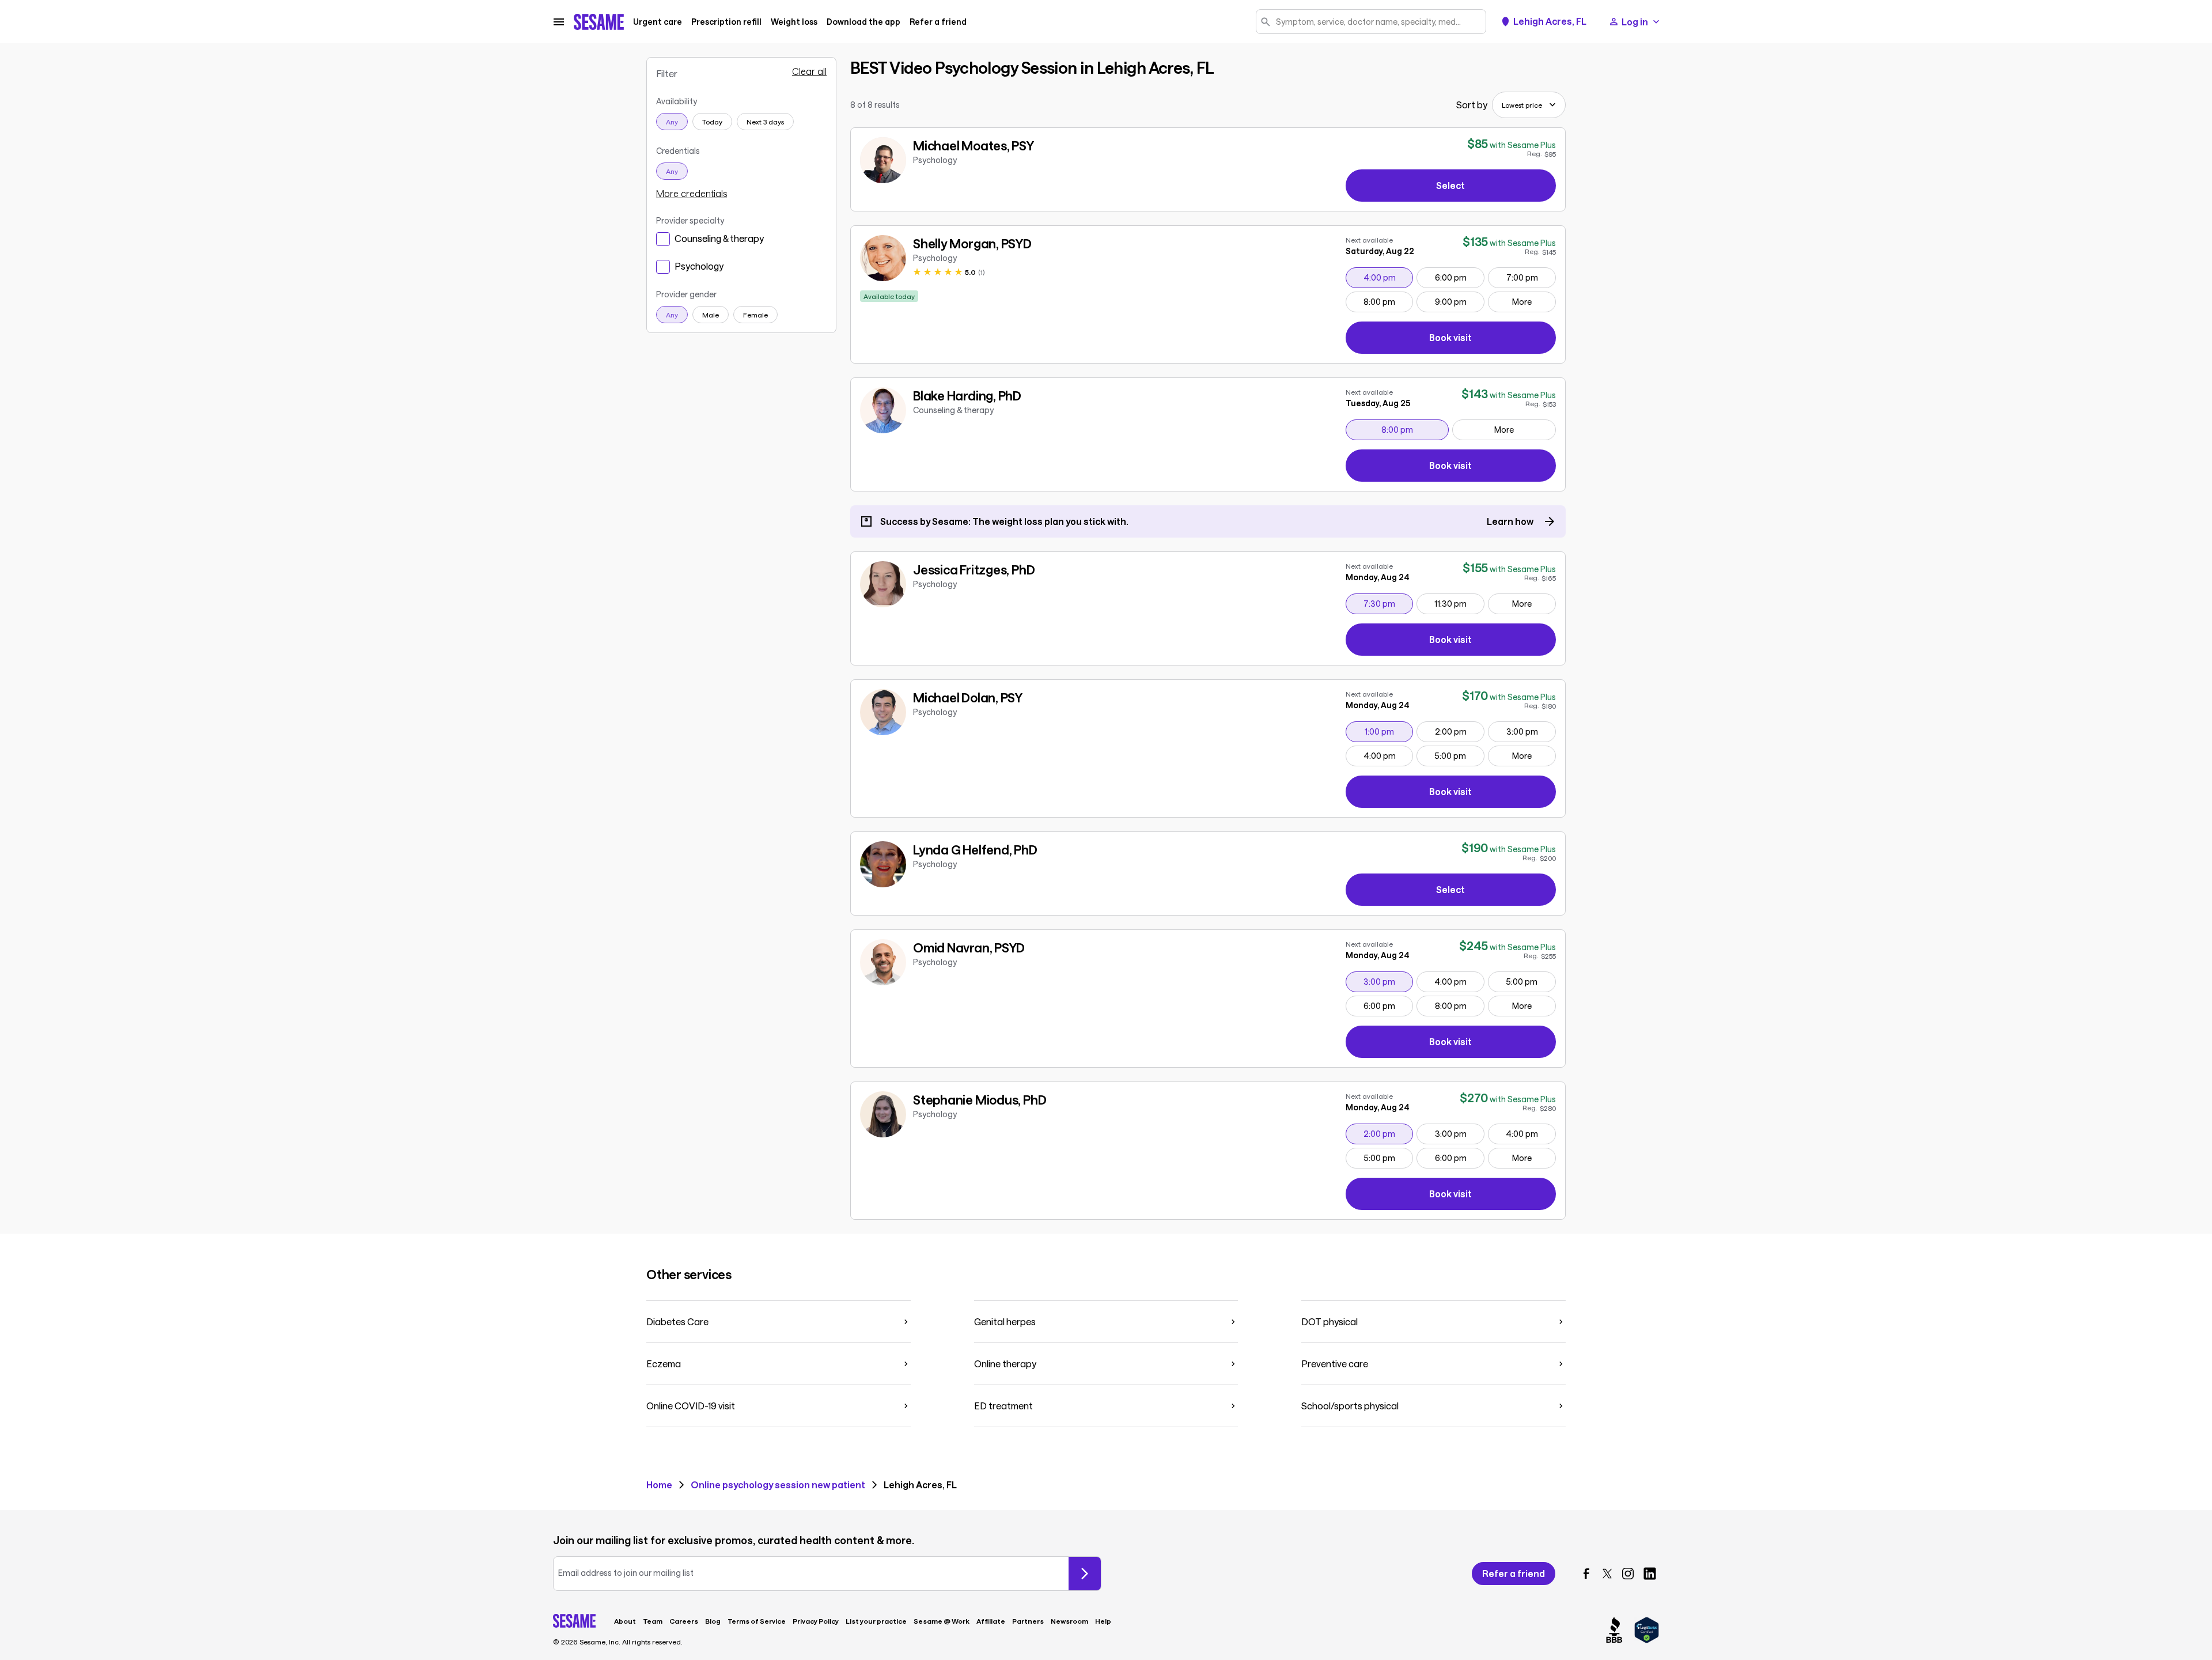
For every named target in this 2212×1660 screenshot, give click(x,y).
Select (1450, 185)
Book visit (1493, 340)
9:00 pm (1459, 301)
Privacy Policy (816, 1621)
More (1522, 302)
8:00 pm (1388, 301)
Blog (713, 1621)
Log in (1635, 22)
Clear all (809, 71)
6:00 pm (1459, 277)
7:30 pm (1388, 603)
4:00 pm (1388, 277)
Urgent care (658, 22)
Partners (1028, 1621)
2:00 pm (1459, 731)
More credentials (692, 194)
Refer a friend (938, 22)
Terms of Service (757, 1621)
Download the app (863, 22)
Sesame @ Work (942, 1621)
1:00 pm (1389, 731)
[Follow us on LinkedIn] (1650, 1574)
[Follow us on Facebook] (1586, 1574)
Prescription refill (726, 22)
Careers (684, 1621)
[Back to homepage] (599, 22)
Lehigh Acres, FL (1550, 21)
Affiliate (991, 1621)
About (625, 1621)
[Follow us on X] (1607, 1574)
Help (1103, 1621)
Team (653, 1621)
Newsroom (1069, 1621)
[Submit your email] (1085, 1574)
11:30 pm (1459, 603)
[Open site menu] (559, 22)
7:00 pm (1531, 277)
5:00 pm (1459, 755)
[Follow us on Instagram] (1628, 1574)
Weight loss (794, 22)
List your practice (876, 1621)
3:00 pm (1531, 731)
